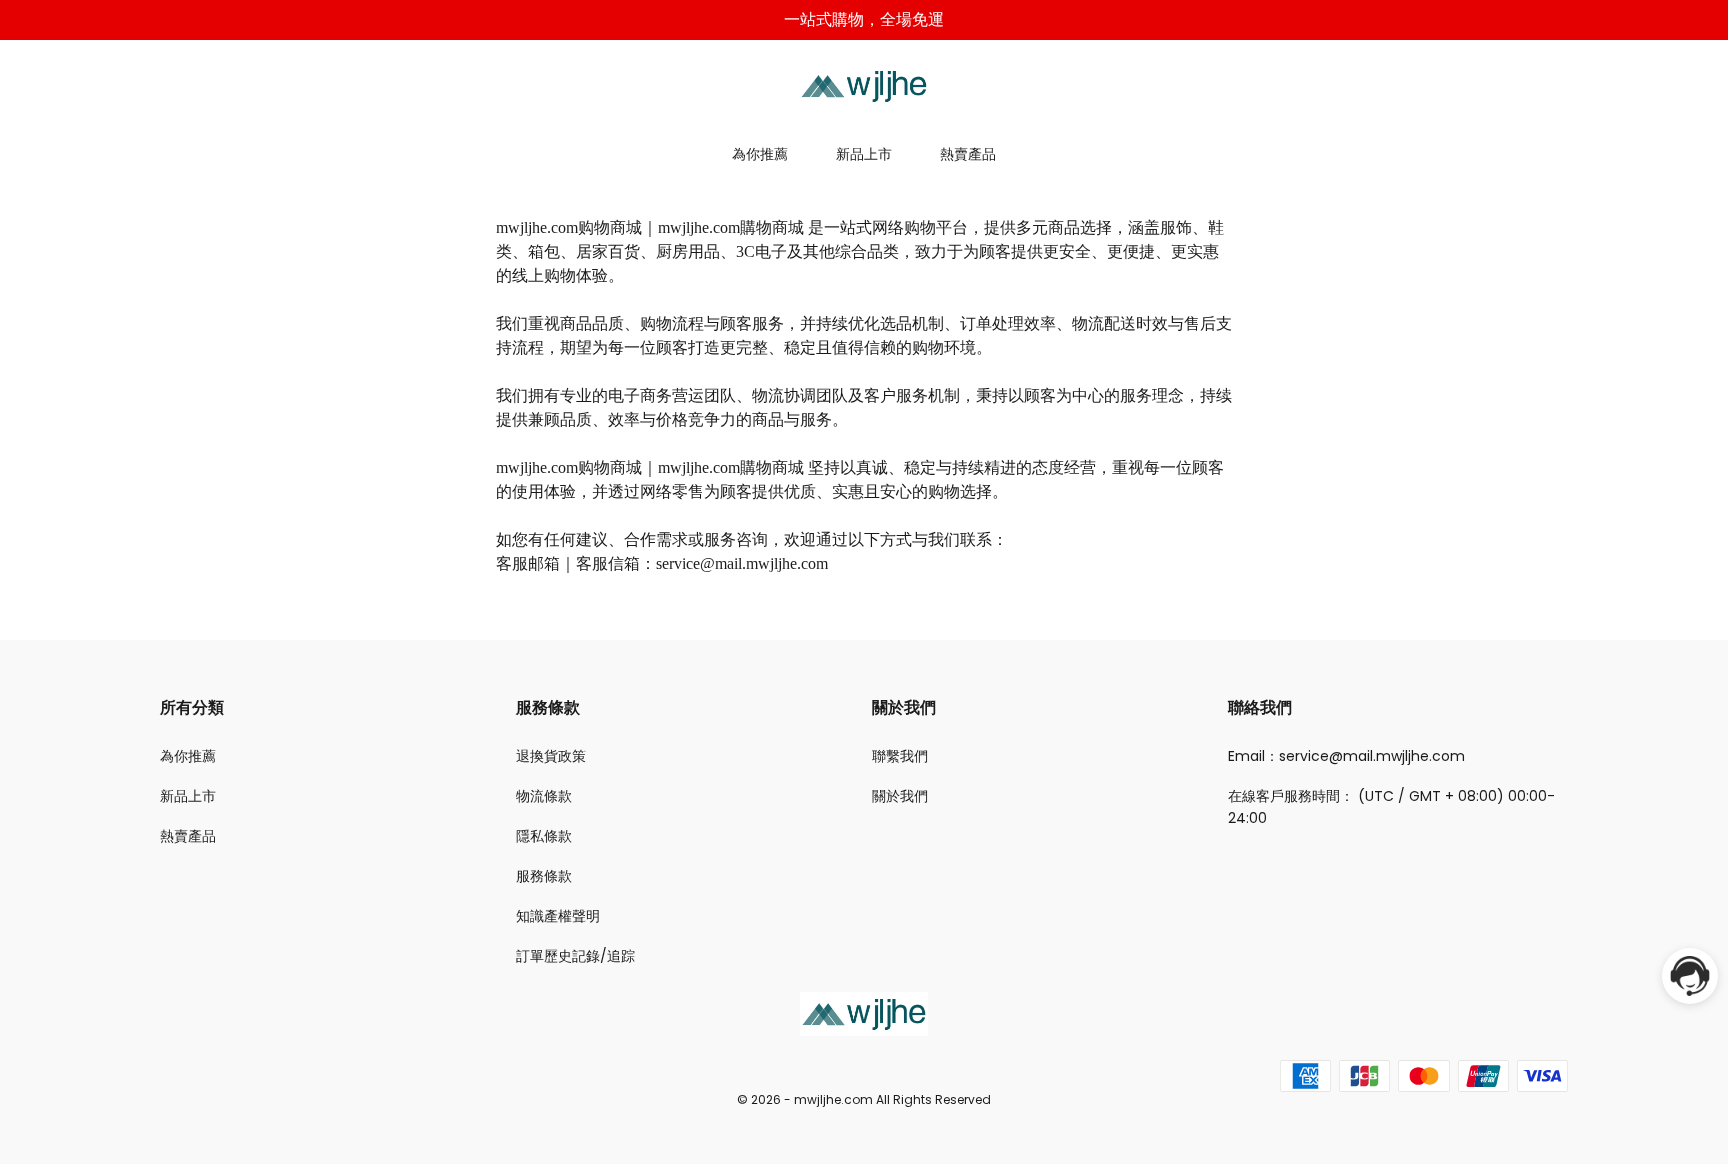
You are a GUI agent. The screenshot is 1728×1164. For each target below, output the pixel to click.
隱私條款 (544, 836)
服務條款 (544, 876)
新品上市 (864, 154)
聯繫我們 (900, 756)
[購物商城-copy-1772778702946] (863, 84)
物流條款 (544, 796)
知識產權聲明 (558, 916)
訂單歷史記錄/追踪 (575, 956)
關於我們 (900, 796)
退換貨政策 (551, 756)
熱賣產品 (968, 154)
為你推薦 (760, 154)
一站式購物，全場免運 (864, 19)
